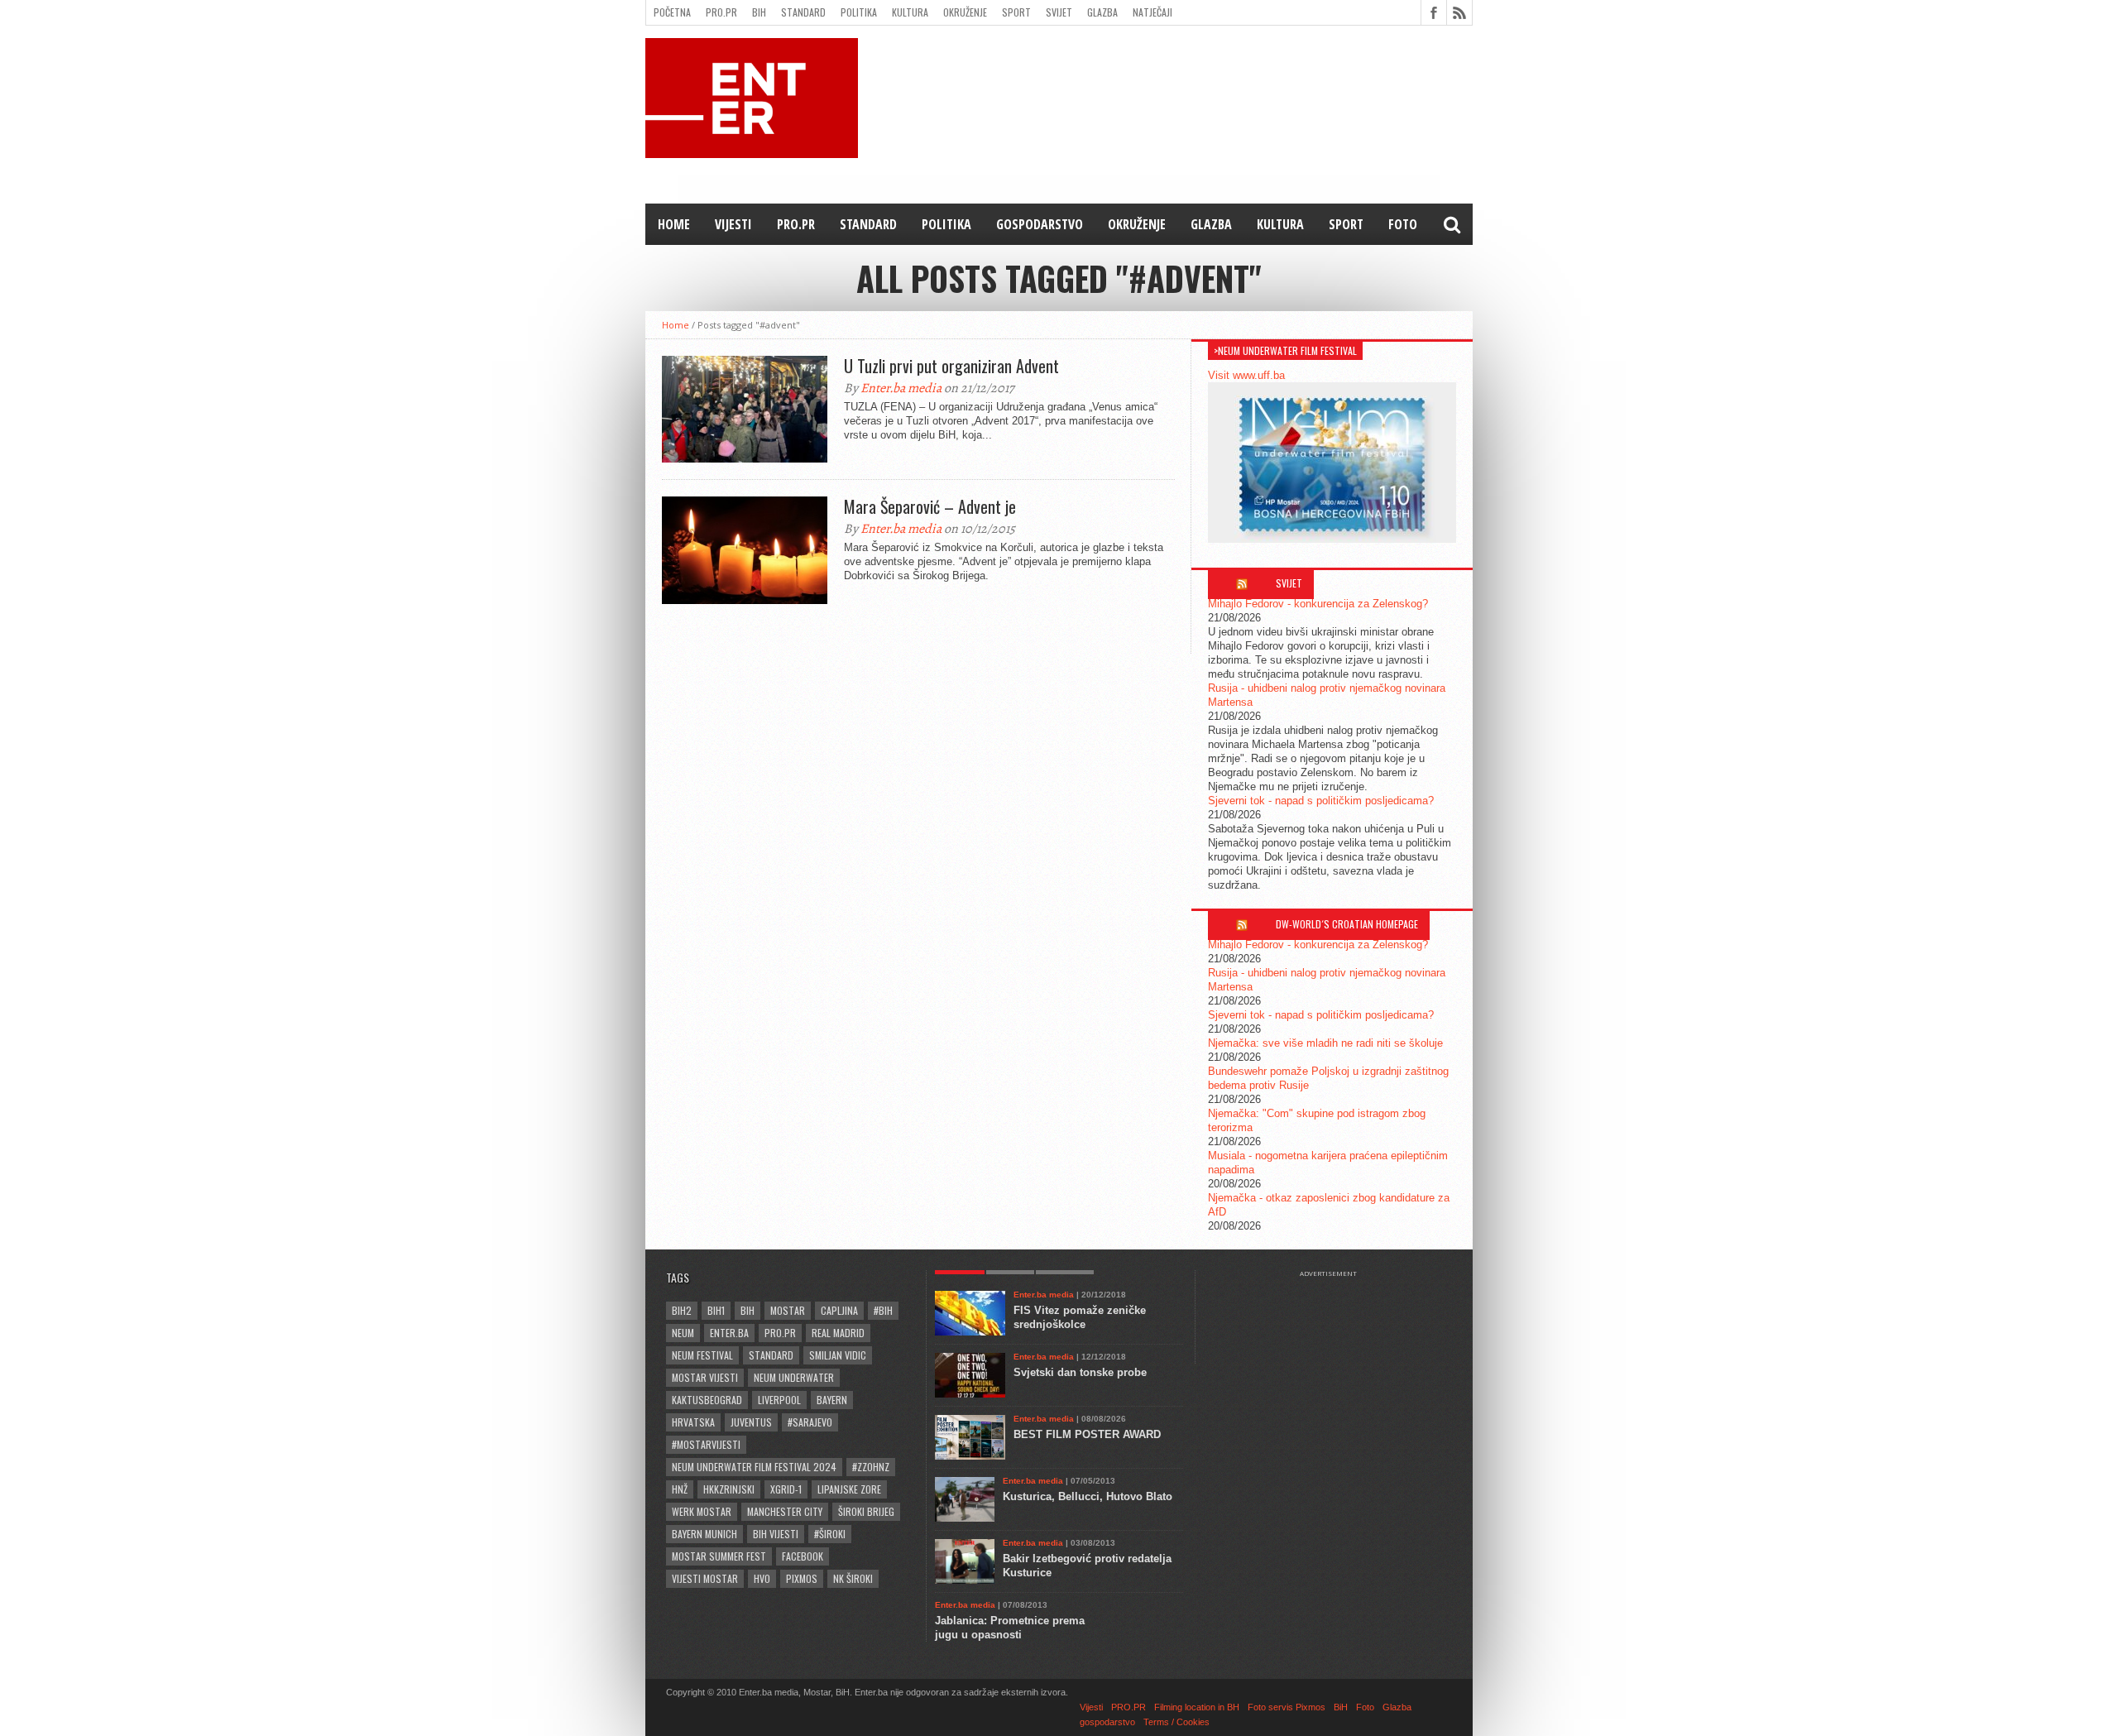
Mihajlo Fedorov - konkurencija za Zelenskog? (1318, 604)
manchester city (785, 1511)
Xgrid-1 (786, 1489)
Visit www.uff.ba (1246, 375)
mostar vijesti (705, 1377)
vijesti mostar (705, 1578)
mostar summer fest (719, 1556)
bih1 (716, 1310)
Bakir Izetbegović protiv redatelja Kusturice (1087, 1566)
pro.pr (780, 1333)
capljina (839, 1310)
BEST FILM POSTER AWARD (1087, 1434)
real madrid (838, 1333)
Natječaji (1152, 12)
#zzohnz (871, 1467)
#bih (883, 1310)
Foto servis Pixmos (1287, 1707)
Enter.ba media (901, 388)
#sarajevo (810, 1422)
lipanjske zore (849, 1489)
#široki (830, 1534)
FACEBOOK (803, 1556)
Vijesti (733, 224)
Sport (1016, 12)
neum (683, 1333)
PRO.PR (721, 12)
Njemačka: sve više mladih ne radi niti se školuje (1325, 1043)
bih (748, 1310)
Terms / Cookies (1176, 1722)
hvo (762, 1578)
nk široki (853, 1578)
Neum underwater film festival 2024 (754, 1467)
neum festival (702, 1355)
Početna (672, 12)
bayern (832, 1400)
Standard (803, 12)
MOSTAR (788, 1310)
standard (771, 1355)
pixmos (802, 1578)
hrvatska (693, 1422)
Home (674, 224)
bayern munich (704, 1534)
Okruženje (965, 12)
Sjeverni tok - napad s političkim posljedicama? (1321, 801)
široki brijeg (866, 1511)
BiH (759, 12)
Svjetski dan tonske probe (1080, 1372)
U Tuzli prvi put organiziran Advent (951, 366)
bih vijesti (776, 1534)
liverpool (779, 1400)
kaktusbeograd (707, 1400)
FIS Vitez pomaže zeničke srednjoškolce (1080, 1317)
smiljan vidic (838, 1355)
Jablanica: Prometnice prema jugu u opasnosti (1010, 1628)
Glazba (1102, 12)
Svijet (1059, 12)
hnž (680, 1489)
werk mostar (702, 1511)
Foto (1403, 224)
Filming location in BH (1197, 1707)
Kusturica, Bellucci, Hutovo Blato (1088, 1496)
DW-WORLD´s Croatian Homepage (1347, 924)
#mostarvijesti (706, 1444)
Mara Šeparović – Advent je (930, 506)
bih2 (682, 1310)
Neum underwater (794, 1377)
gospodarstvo (1040, 224)
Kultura (910, 12)
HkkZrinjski (729, 1489)
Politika (859, 12)
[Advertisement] (1336, 1319)
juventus (751, 1422)
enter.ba (729, 1333)
